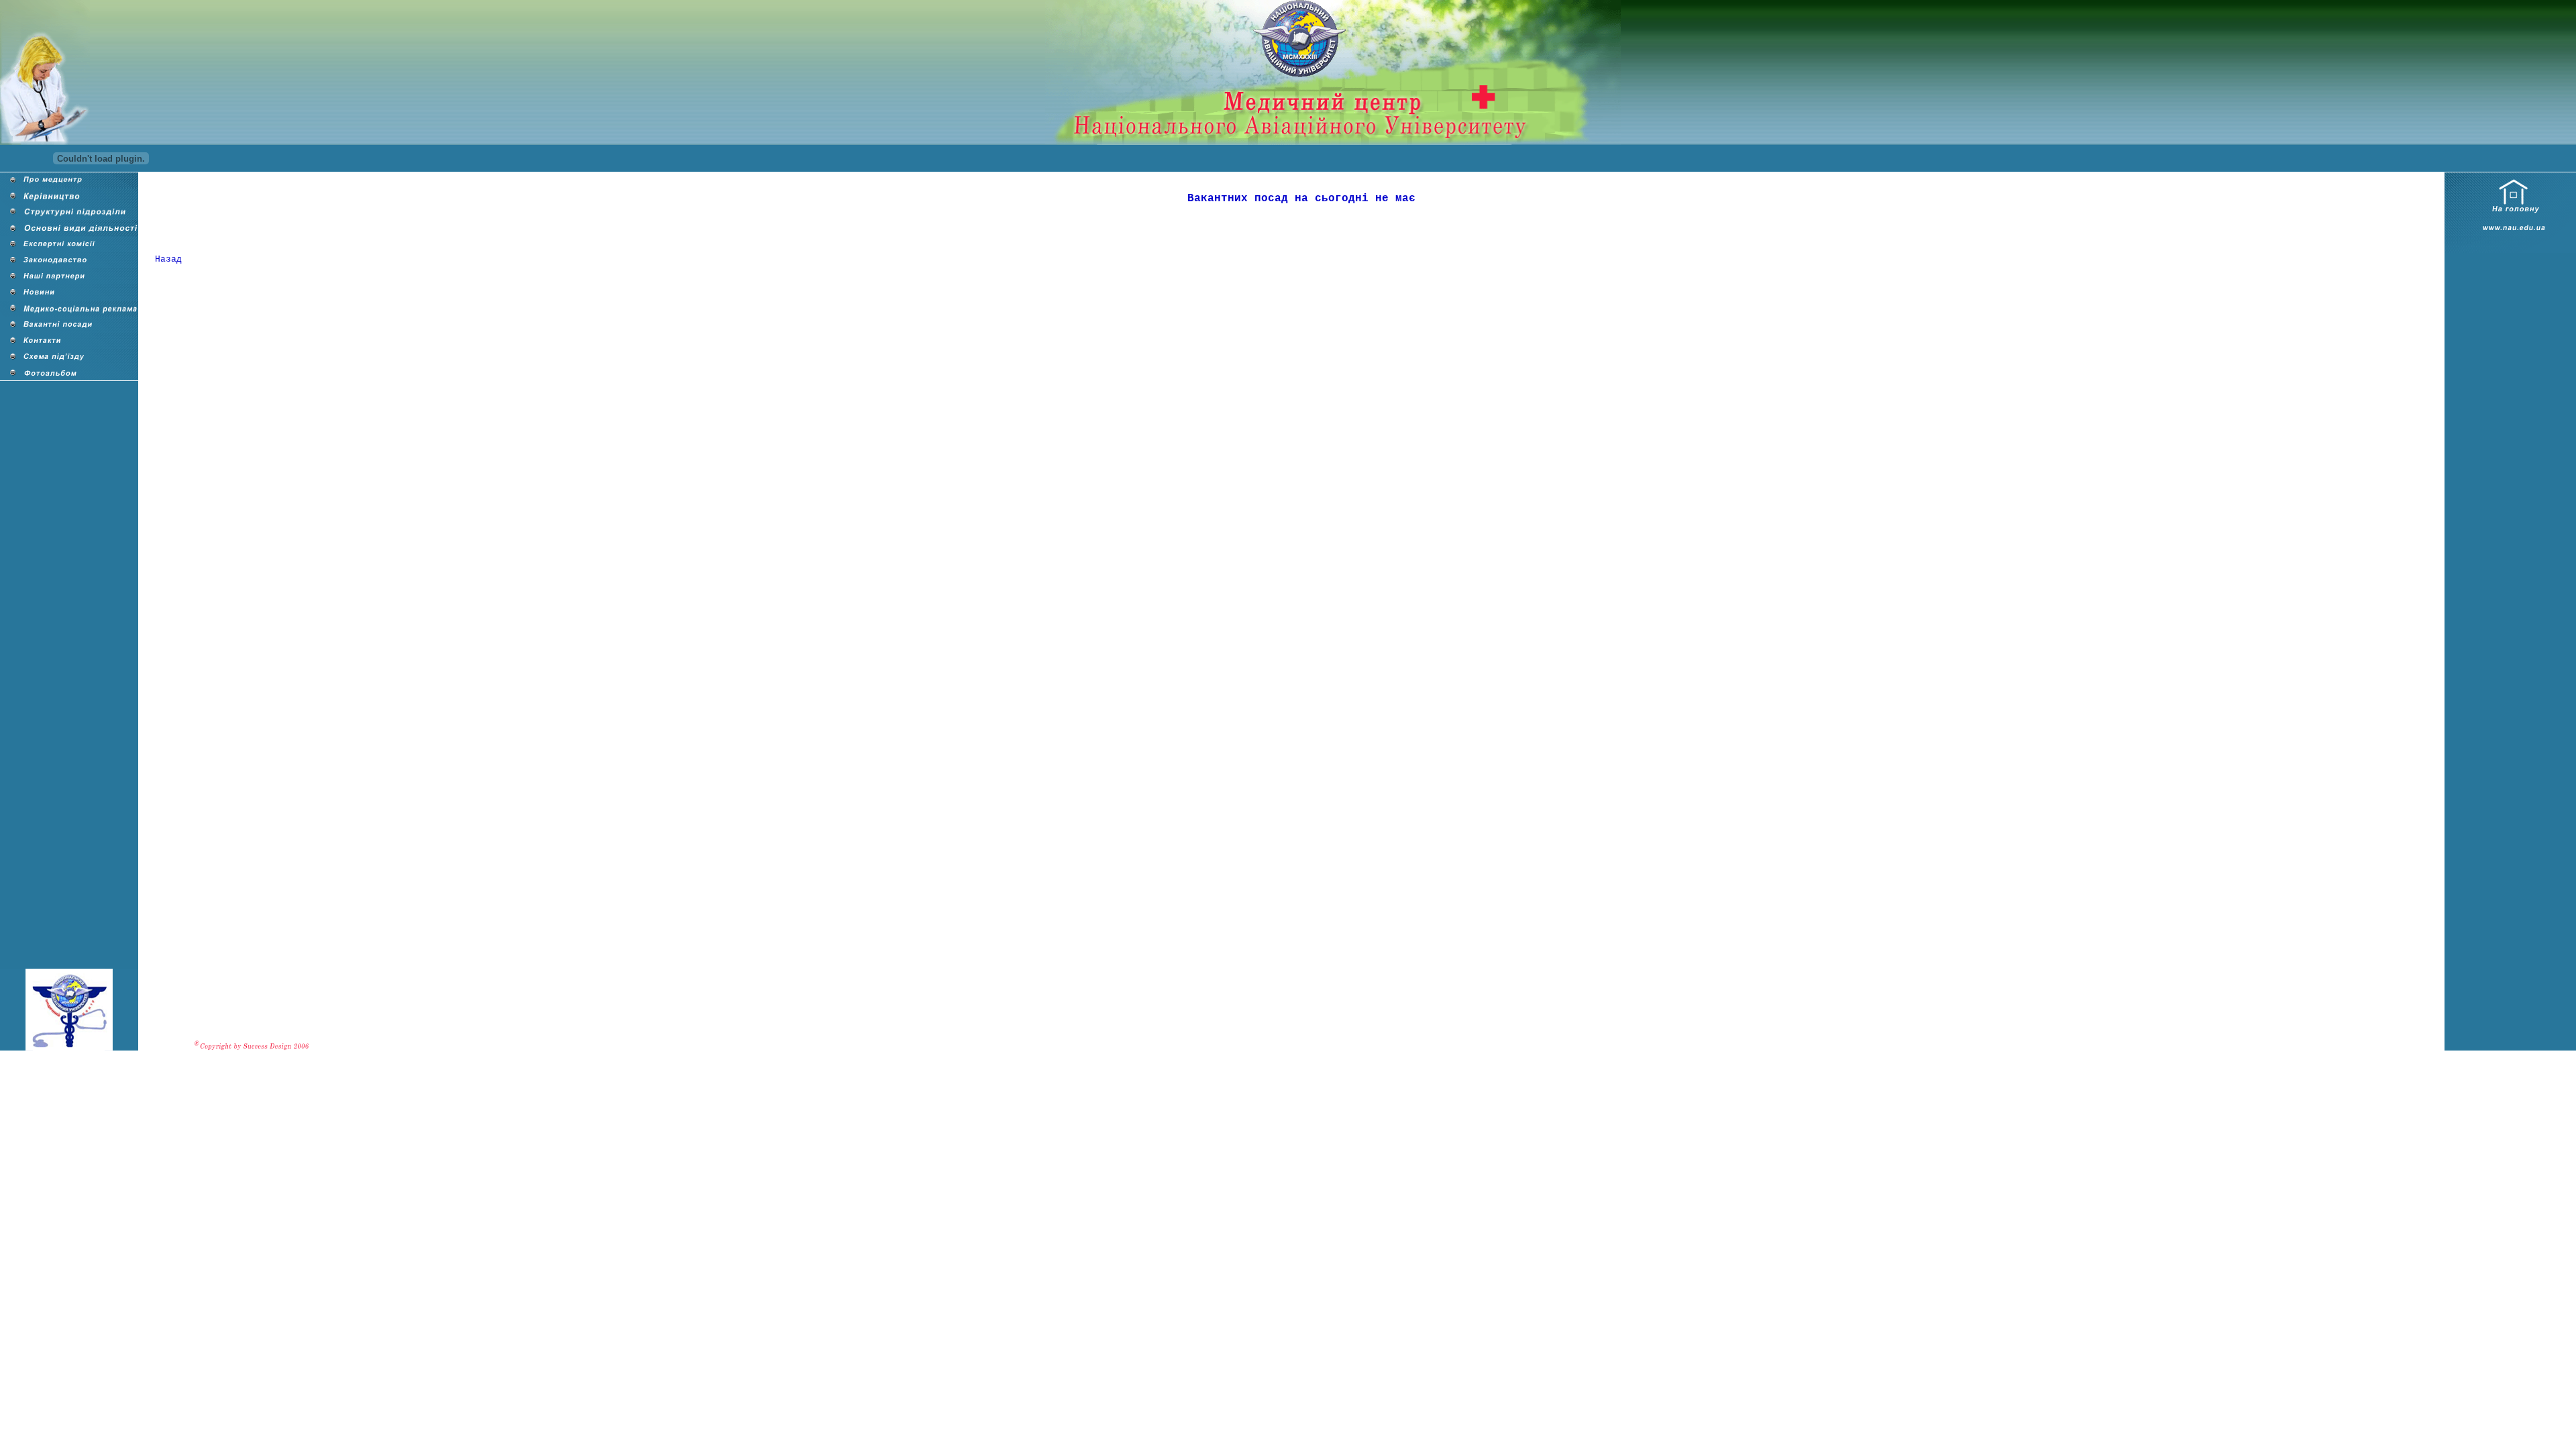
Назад (168, 259)
